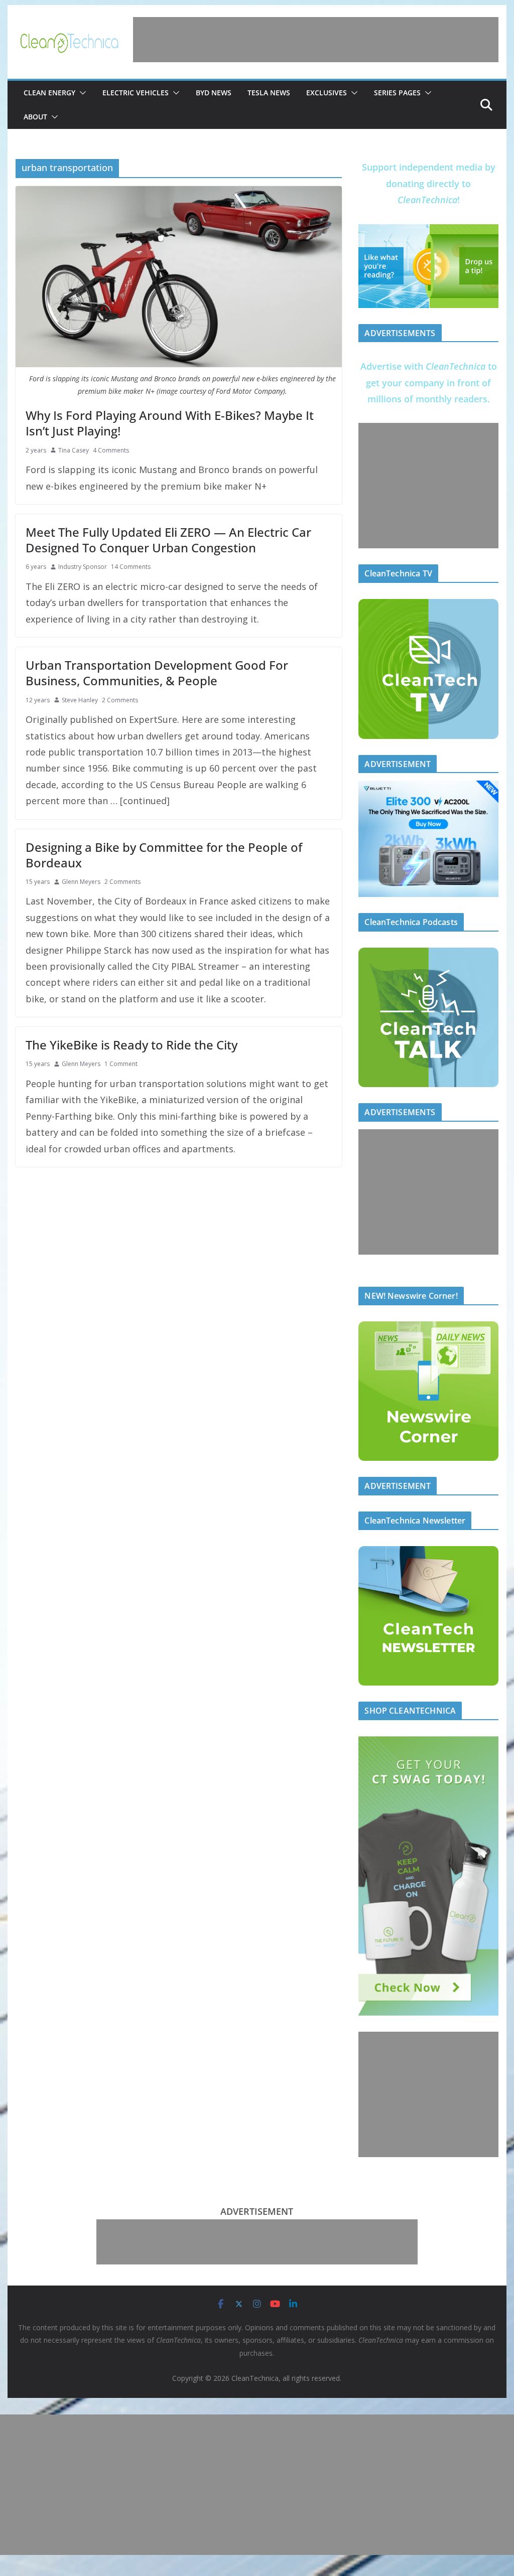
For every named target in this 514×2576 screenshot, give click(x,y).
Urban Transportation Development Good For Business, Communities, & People (157, 673)
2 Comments (120, 700)
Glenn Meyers (81, 882)
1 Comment (121, 1064)
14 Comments (131, 567)
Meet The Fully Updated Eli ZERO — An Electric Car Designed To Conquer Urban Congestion (168, 540)
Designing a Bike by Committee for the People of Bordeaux (164, 855)
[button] (81, 93)
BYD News (214, 93)
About (35, 117)
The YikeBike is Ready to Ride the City (132, 1045)
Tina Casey (74, 450)
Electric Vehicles (136, 93)
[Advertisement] (316, 40)
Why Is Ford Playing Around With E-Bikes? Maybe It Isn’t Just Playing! (170, 423)
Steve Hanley (80, 700)
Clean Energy (49, 93)
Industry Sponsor (83, 567)
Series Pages (397, 93)
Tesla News (269, 93)
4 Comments (111, 450)
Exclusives (327, 93)
